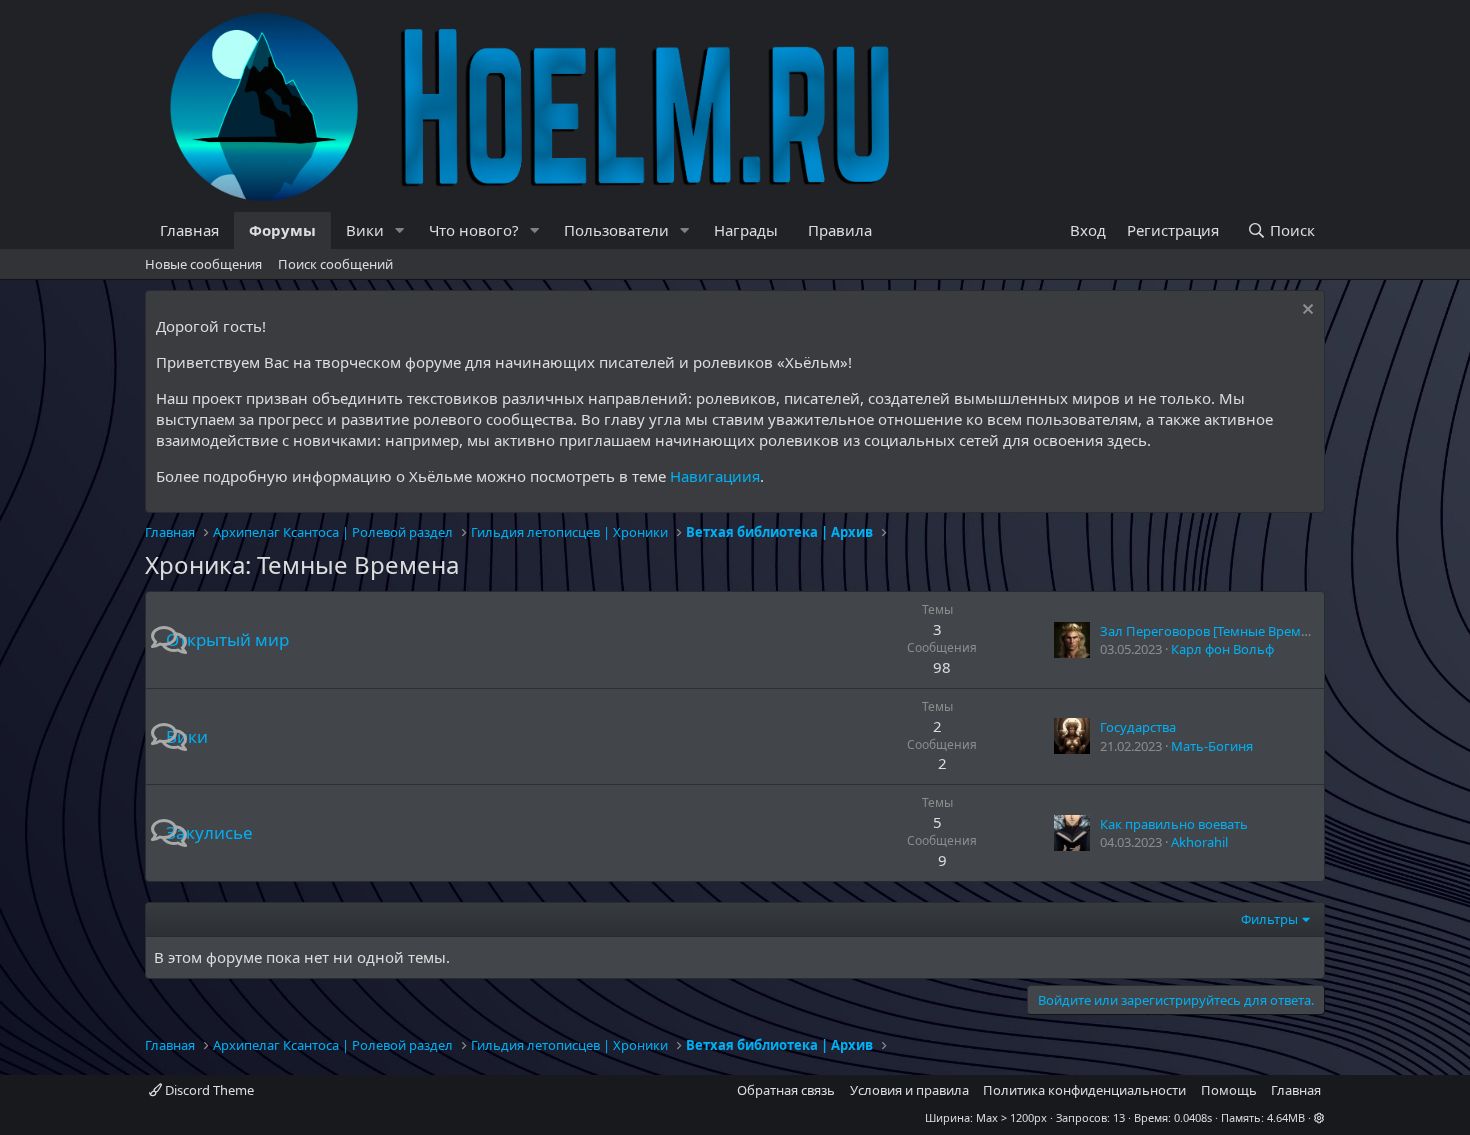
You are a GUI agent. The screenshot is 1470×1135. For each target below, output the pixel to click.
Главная (189, 230)
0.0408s (1193, 1117)
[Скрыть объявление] (1305, 311)
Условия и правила (909, 1090)
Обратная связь (786, 1090)
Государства (1138, 727)
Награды (746, 230)
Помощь (1229, 1090)
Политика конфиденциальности (1084, 1090)
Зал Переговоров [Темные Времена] (1213, 631)
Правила (840, 230)
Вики (365, 230)
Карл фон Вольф (1222, 649)
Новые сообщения (203, 264)
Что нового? (474, 230)
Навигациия (715, 476)
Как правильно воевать (1174, 824)
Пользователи (616, 230)
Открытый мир (227, 639)
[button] (400, 230)
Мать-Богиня (1212, 746)
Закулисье (209, 832)
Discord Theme (208, 1090)
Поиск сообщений (335, 264)
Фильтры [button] (1269, 919)
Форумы (282, 230)
